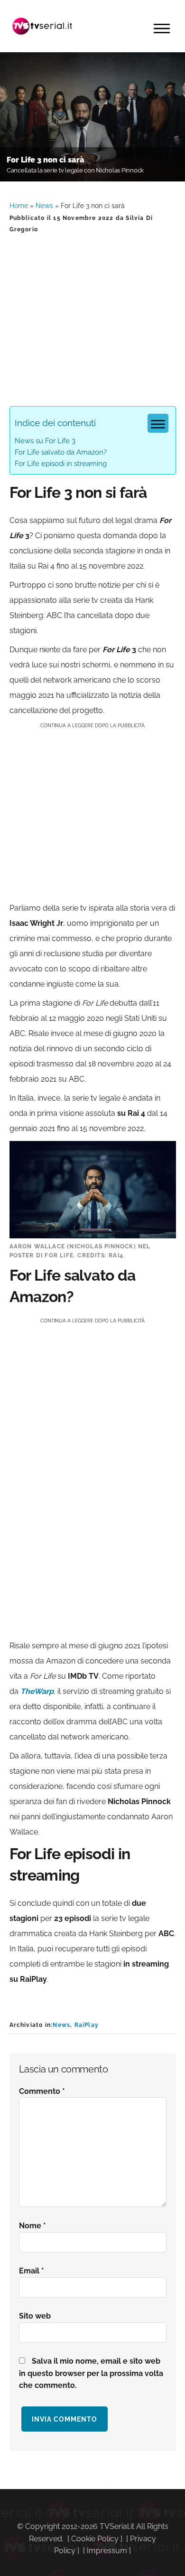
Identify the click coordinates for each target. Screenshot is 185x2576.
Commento (42, 2091)
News (44, 206)
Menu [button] (162, 29)
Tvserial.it (43, 26)
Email (32, 2271)
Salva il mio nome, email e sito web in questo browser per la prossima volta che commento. (91, 2373)
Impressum (107, 2551)
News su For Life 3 (45, 441)
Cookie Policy (95, 2539)
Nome (32, 2226)
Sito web (35, 2316)
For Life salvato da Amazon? (61, 452)
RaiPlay (87, 2025)
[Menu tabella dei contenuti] (158, 423)
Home (19, 206)
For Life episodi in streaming (61, 464)
